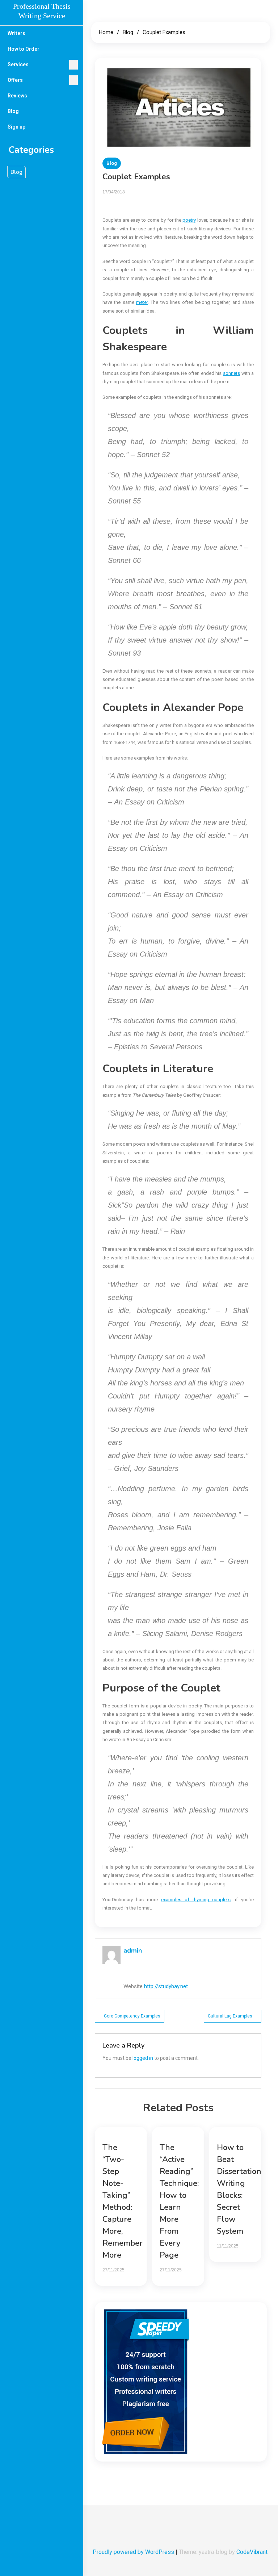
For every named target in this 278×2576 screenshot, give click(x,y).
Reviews (17, 96)
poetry (189, 220)
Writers (16, 33)
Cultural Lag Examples (230, 2016)
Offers (15, 80)
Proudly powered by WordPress (134, 2552)
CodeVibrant (252, 2552)
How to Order (24, 49)
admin (133, 1950)
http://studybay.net (166, 1986)
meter (142, 302)
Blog (13, 111)
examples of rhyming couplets (196, 1900)
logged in (143, 2058)
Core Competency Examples (132, 2016)
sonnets (231, 373)
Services (18, 64)
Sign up (16, 127)
